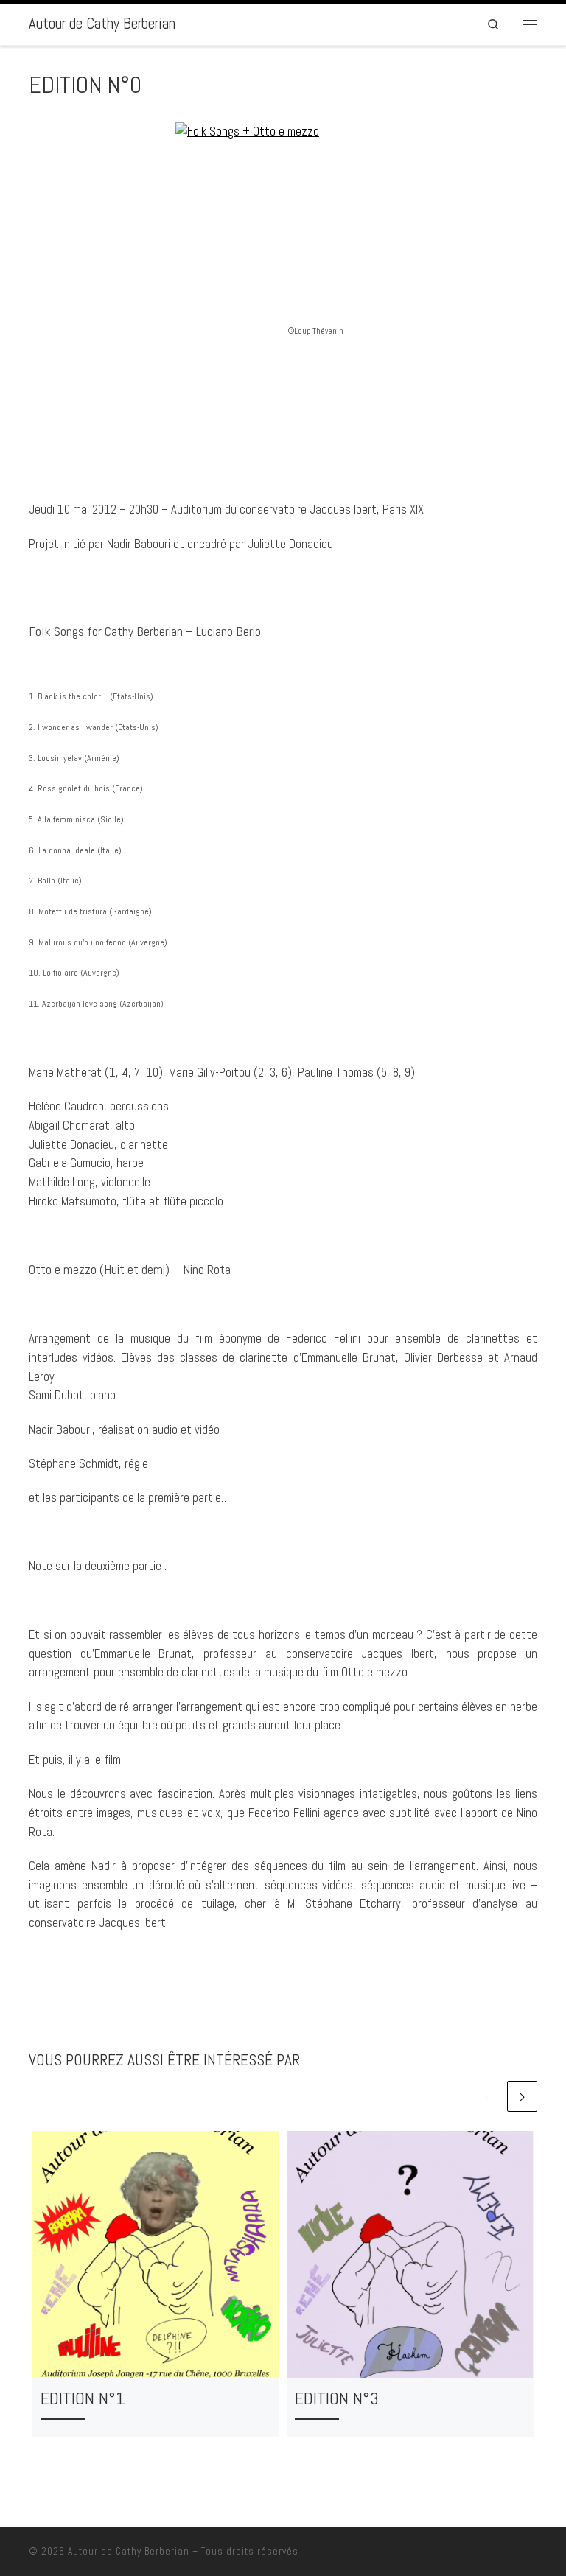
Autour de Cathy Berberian (129, 2551)
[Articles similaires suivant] (522, 2096)
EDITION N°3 (337, 2398)
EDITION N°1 (83, 2398)
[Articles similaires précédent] (489, 2096)
